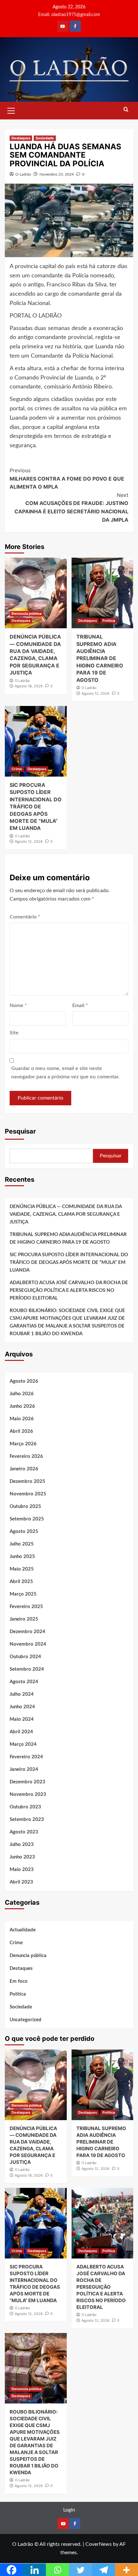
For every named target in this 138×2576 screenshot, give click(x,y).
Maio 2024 (22, 1719)
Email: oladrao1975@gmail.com (69, 15)
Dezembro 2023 (27, 1782)
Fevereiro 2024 (26, 1757)
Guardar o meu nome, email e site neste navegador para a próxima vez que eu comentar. (65, 1073)
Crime (17, 769)
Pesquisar (20, 1131)
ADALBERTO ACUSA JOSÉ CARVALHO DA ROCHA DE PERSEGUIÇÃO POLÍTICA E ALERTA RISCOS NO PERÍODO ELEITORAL (69, 1290)
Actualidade (23, 1930)
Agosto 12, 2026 (95, 693)
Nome (18, 1005)
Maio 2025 (22, 1569)
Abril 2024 (21, 1732)
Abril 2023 (21, 1882)
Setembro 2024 (27, 1669)
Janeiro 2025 (24, 1619)
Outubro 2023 (25, 1807)
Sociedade (45, 138)
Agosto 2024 (24, 1682)
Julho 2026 (22, 1394)
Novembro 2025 (28, 1494)
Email (80, 1005)
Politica (109, 621)
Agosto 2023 (24, 1832)
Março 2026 (23, 1444)
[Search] (126, 110)
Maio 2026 (22, 1419)
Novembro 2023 (28, 1794)
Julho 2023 (22, 1845)
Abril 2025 (21, 1582)
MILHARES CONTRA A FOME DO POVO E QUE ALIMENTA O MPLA (67, 479)
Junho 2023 (22, 1857)
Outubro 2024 (25, 1657)
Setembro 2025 (27, 1519)
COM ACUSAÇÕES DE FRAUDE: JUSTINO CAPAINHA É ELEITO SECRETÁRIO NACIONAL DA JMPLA (71, 507)
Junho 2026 (22, 1406)
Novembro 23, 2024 (57, 174)
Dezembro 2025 (27, 1481)
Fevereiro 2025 (26, 1607)
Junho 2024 (22, 1707)
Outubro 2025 (25, 1506)
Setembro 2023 (27, 1819)
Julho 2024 (22, 1694)
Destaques (21, 138)
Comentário (25, 917)
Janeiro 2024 (24, 1769)
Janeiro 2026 (24, 1469)
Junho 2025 (22, 1557)
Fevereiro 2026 (26, 1456)
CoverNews (99, 2544)
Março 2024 (23, 1744)
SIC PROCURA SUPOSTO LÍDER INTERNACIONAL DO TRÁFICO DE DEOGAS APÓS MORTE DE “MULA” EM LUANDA (36, 806)
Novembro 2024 (28, 1644)
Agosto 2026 (24, 1381)
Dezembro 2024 (27, 1632)
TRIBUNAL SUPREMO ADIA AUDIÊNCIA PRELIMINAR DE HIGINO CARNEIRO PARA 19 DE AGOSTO (100, 658)
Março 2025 (23, 1594)
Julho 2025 (22, 1544)
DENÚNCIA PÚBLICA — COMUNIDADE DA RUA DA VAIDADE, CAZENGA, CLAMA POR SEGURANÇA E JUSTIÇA (66, 1214)
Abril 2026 (21, 1431)
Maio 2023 (22, 1870)
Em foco (19, 1981)
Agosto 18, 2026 (29, 686)
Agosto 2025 (24, 1532)
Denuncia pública (26, 614)
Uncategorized (26, 2020)
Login (69, 2510)
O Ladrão (23, 174)
